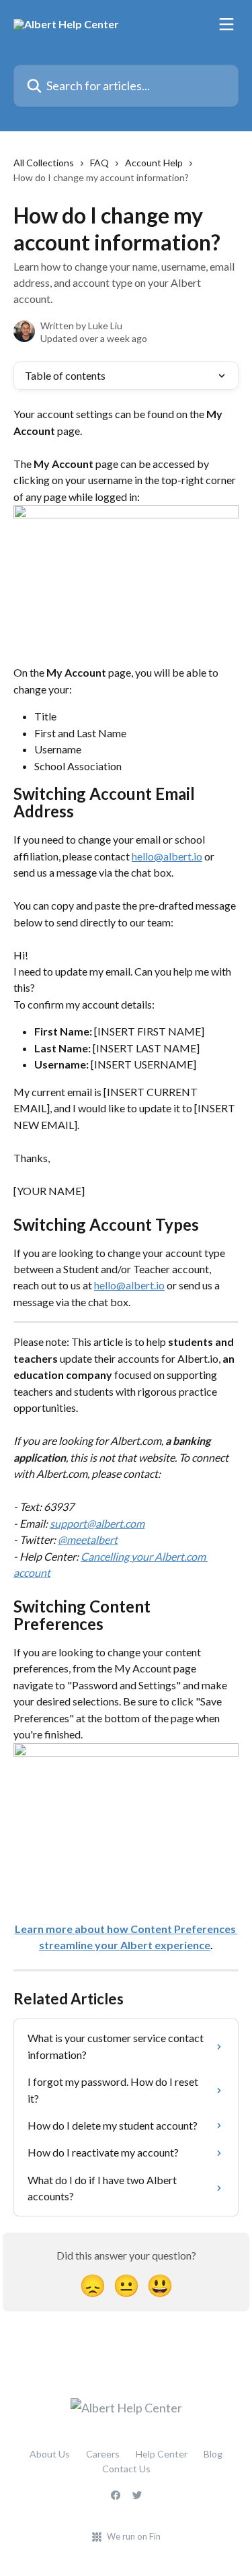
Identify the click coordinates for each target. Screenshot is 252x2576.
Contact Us (126, 2469)
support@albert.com (97, 1523)
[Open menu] (226, 24)
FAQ (99, 163)
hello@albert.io (167, 856)
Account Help (154, 163)
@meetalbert (88, 1539)
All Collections (44, 163)
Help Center (162, 2454)
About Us (50, 2454)
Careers (103, 2454)
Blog (213, 2454)
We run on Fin (134, 2536)
